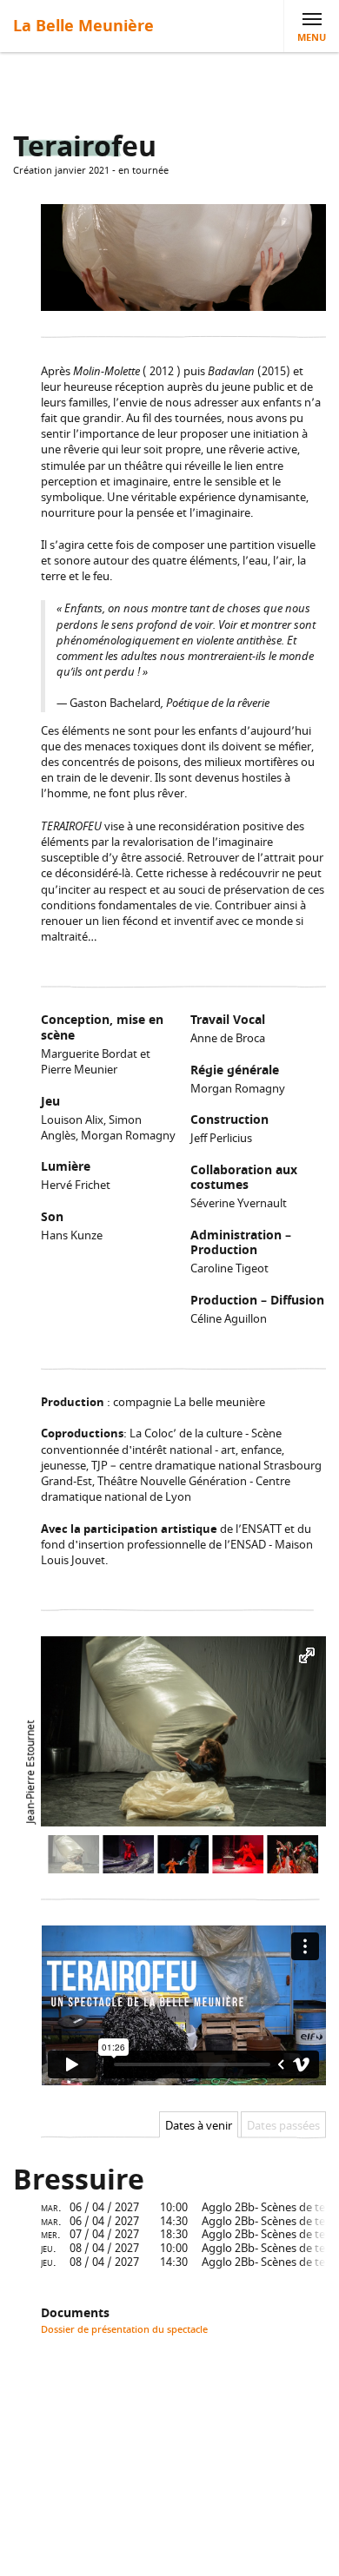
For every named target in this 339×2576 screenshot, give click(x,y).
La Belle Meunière (83, 26)
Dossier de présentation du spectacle (124, 2330)
